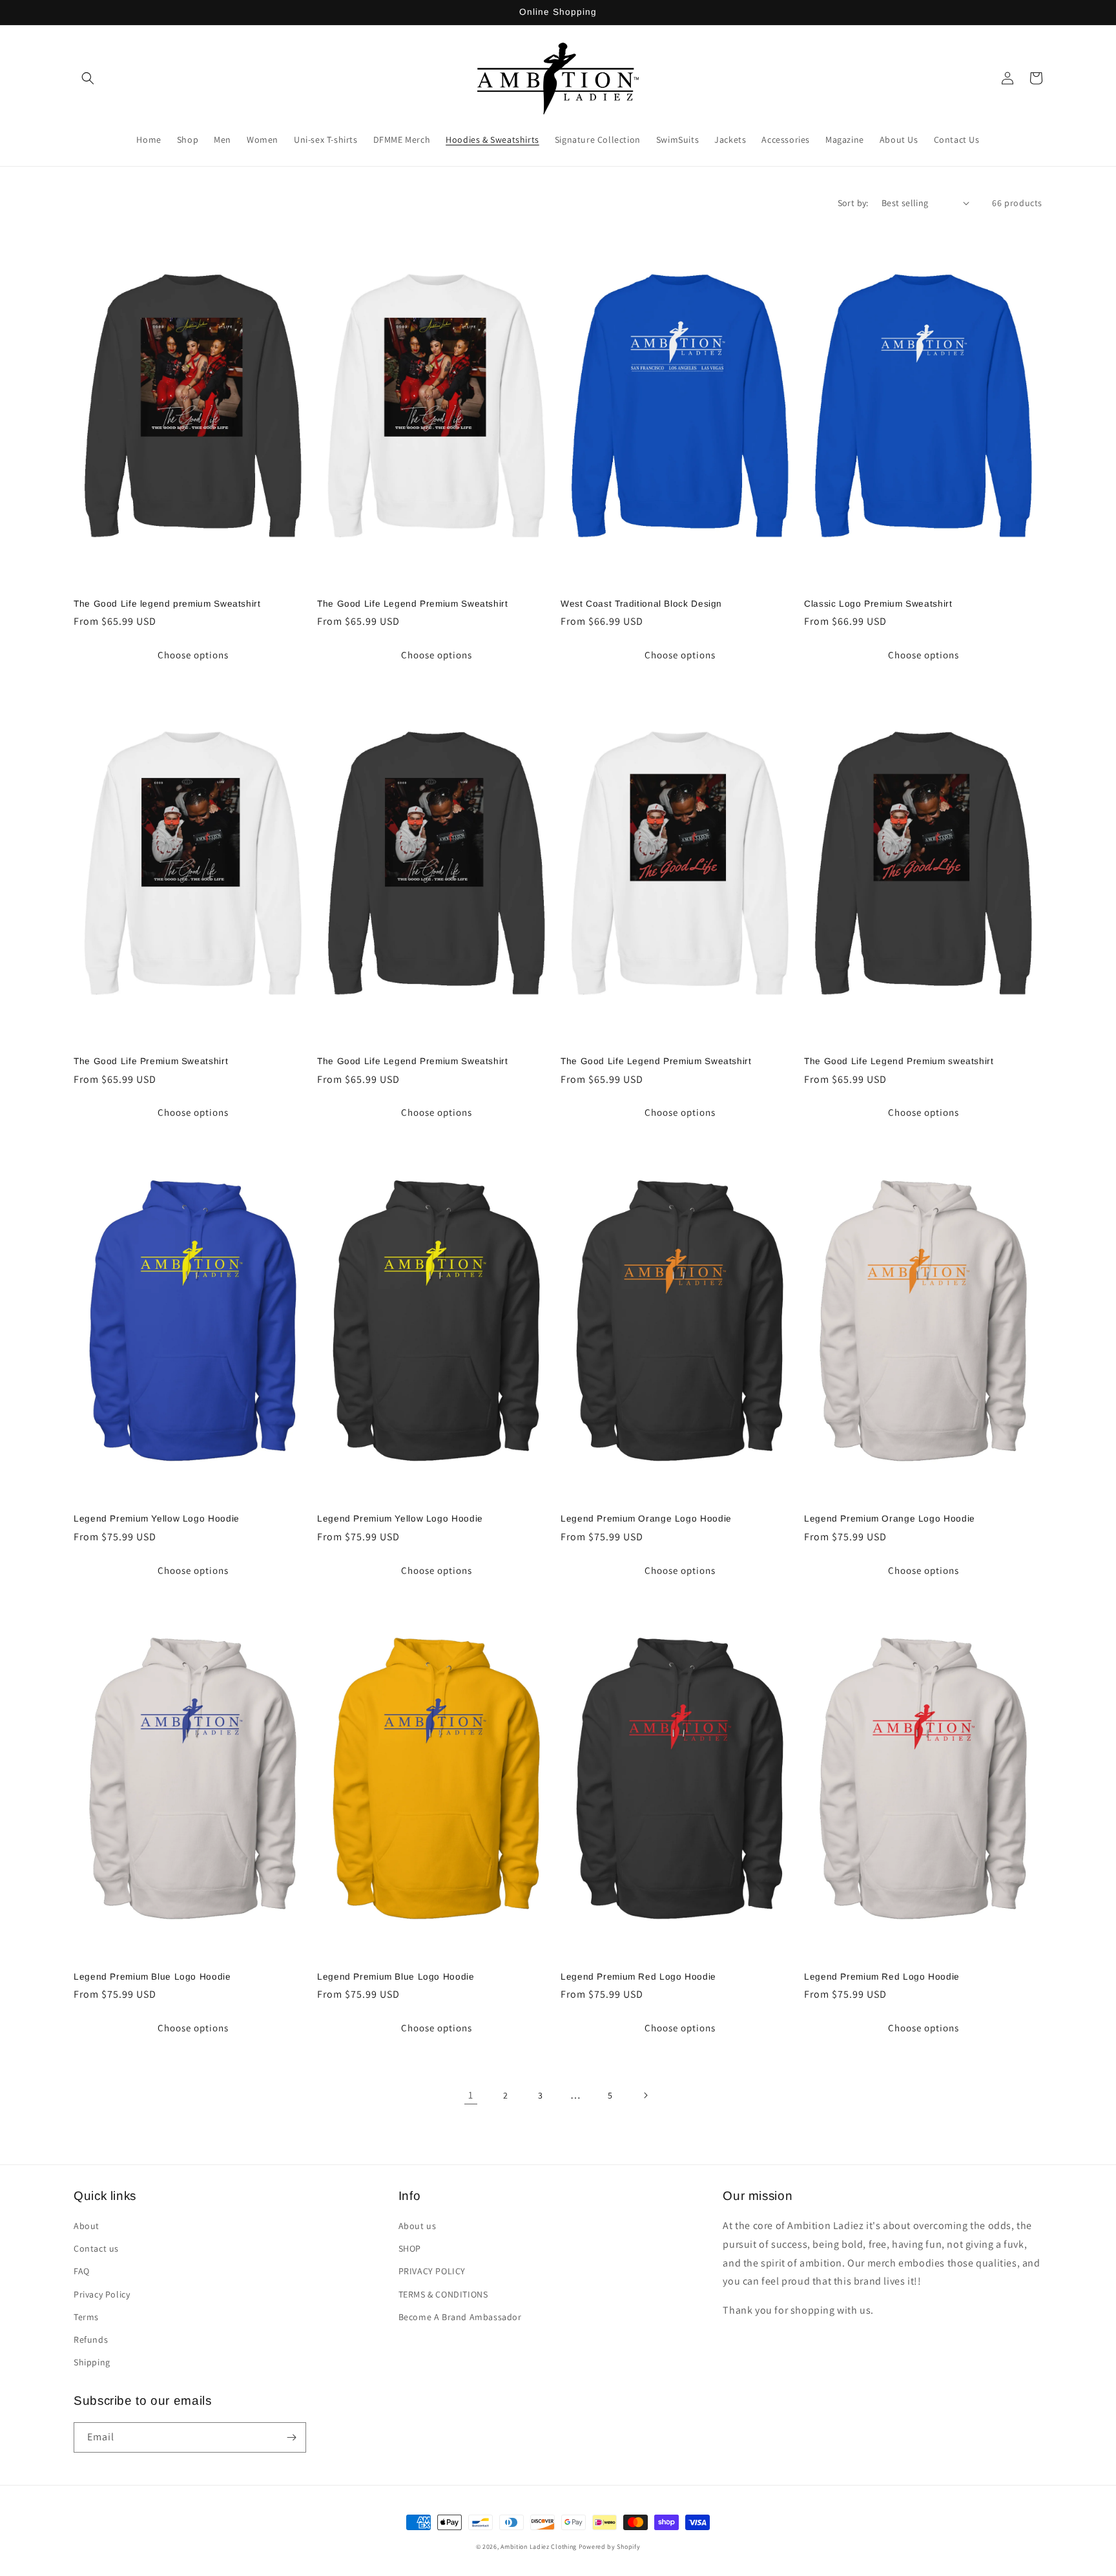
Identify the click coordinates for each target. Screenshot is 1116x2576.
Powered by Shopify (610, 2547)
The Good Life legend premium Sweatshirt (167, 604)
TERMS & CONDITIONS (443, 2294)
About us (418, 2226)
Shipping (92, 2362)
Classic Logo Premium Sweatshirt (878, 604)
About (87, 2226)
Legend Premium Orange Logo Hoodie (646, 1519)
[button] (88, 78)
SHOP (410, 2248)
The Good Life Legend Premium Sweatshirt (413, 604)
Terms (86, 2317)
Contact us (96, 2248)
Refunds (91, 2340)
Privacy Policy (102, 2294)
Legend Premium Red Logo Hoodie (638, 1977)
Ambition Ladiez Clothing (539, 2547)
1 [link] (471, 2095)
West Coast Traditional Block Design (641, 604)
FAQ (82, 2271)
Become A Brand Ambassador (460, 2317)
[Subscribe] (291, 2437)
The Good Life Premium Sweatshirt (151, 1061)
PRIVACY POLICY (432, 2271)
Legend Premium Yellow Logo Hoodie (157, 1519)
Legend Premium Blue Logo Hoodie (152, 1977)
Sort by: (853, 203)
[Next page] (645, 2095)
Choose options (193, 655)
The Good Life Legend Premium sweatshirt (899, 1061)
